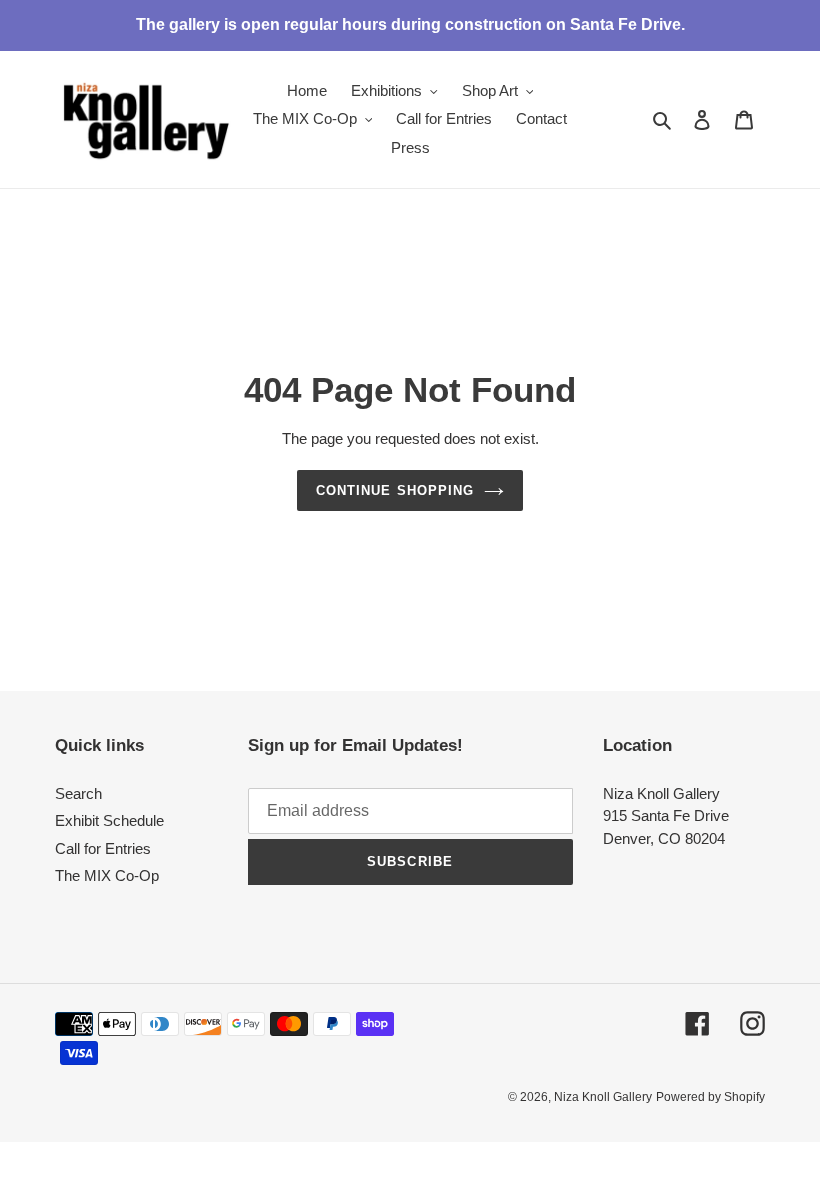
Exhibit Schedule (109, 820)
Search (78, 793)
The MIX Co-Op (107, 875)
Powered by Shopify (710, 1097)
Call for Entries (103, 848)
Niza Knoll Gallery (603, 1097)
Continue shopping (395, 490)
